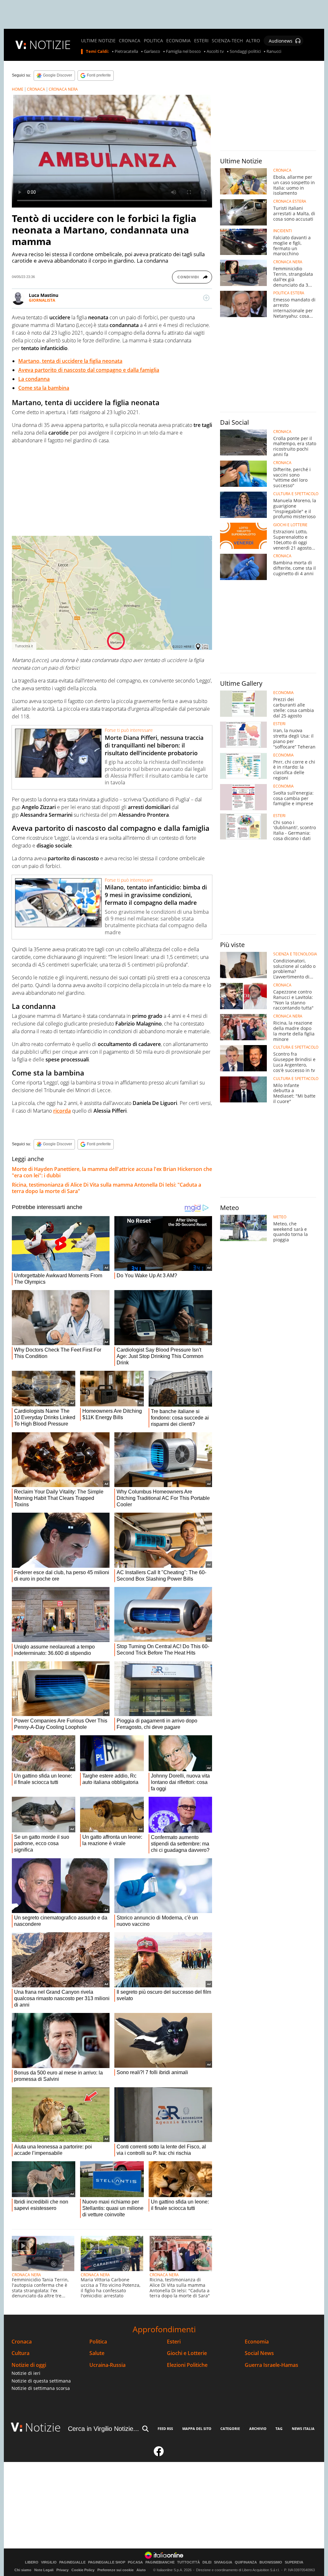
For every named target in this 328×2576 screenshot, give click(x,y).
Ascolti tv (215, 52)
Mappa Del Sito (197, 2429)
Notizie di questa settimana (41, 2381)
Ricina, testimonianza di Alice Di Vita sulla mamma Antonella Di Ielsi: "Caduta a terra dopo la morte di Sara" (107, 1188)
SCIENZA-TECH (227, 41)
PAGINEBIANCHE (160, 2562)
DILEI (207, 2562)
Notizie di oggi (29, 2365)
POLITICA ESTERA (289, 293)
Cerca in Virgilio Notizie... (103, 2429)
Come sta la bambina (44, 388)
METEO (280, 1217)
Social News (259, 2353)
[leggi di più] (206, 298)
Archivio (258, 2429)
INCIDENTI (283, 231)
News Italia (303, 2429)
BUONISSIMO (271, 2562)
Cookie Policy (83, 2570)
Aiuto (141, 2570)
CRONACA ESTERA (290, 201)
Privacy (62, 2570)
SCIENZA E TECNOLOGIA (295, 954)
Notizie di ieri (26, 2373)
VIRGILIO (49, 2562)
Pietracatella (126, 52)
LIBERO (32, 2562)
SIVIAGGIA (223, 2562)
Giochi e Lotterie (187, 2353)
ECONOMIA (178, 41)
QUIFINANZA (246, 2562)
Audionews (281, 41)
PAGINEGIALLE (72, 2562)
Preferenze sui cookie (115, 2570)
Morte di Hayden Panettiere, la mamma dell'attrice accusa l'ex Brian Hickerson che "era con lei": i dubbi (112, 1172)
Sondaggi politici (245, 52)
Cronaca (22, 2342)
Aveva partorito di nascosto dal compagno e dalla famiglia (89, 370)
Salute (97, 2353)
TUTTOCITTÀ (189, 2562)
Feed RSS (165, 2429)
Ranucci (274, 52)
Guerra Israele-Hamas (271, 2365)
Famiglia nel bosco (183, 52)
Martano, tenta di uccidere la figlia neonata (70, 361)
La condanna (34, 379)
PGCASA (135, 2562)
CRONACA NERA (63, 89)
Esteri (174, 2342)
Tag (279, 2429)
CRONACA (130, 41)
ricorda (62, 1111)
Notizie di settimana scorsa (41, 2388)
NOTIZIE (50, 45)
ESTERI (201, 41)
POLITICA (153, 41)
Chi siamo (23, 2570)
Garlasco (152, 52)
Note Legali (44, 2570)
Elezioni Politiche (187, 2365)
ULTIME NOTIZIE (98, 41)
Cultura (20, 2353)
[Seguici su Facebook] (159, 2454)
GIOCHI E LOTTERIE (290, 525)
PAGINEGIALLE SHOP (107, 2562)
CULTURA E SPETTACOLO (296, 494)
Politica (98, 2342)
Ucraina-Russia (107, 2365)
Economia (257, 2342)
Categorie (230, 2429)
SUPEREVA (294, 2562)
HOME (18, 89)
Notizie (43, 2427)
